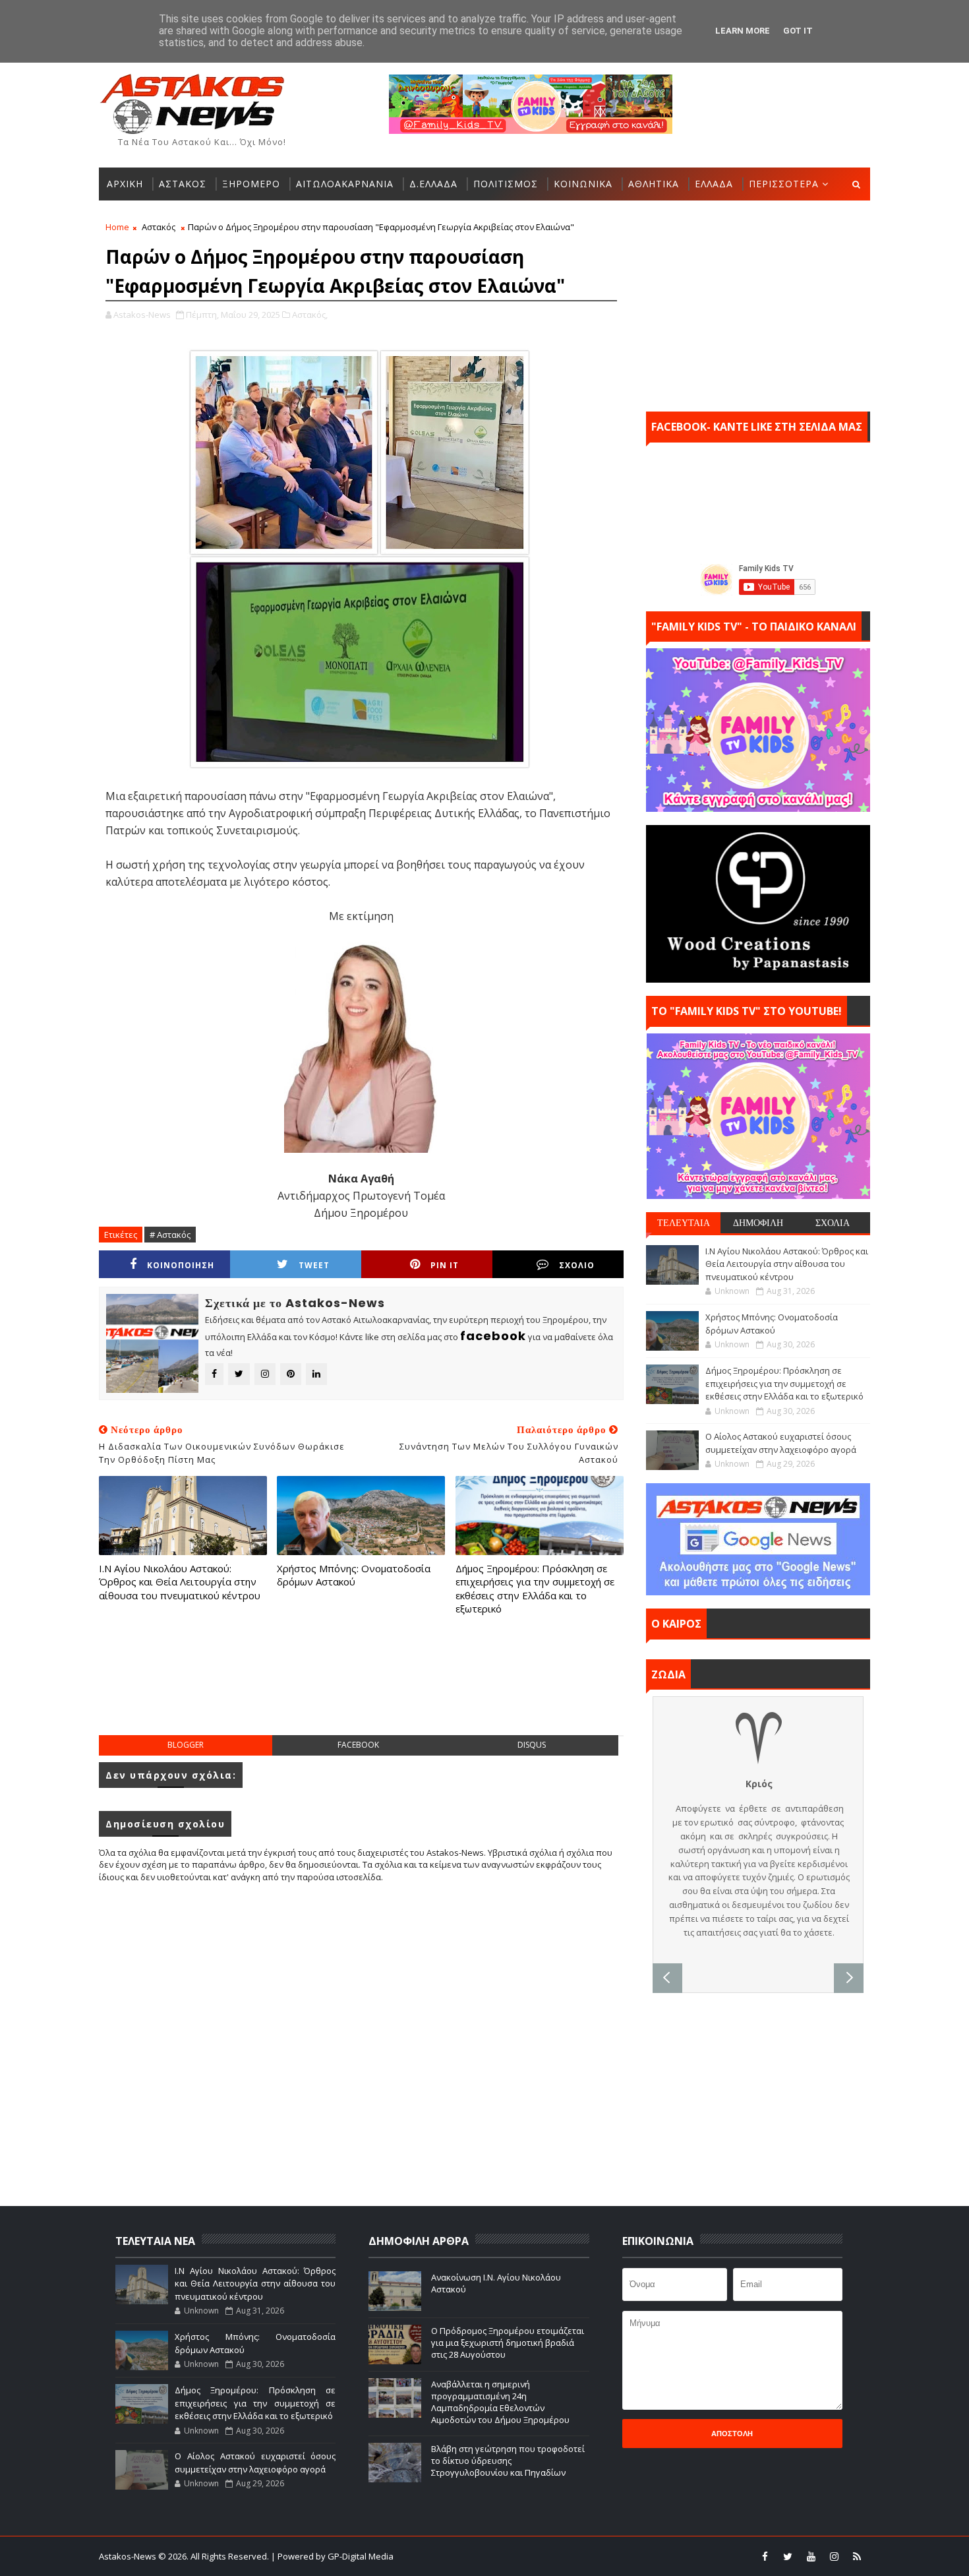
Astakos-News (129, 2556)
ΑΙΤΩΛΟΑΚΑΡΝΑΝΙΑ (345, 184)
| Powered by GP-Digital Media (332, 2556)
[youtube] (811, 2556)
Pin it (445, 1265)
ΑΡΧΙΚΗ (125, 184)
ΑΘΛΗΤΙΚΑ (654, 184)
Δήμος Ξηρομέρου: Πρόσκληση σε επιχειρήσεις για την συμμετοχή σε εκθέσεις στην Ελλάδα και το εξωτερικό (535, 1588)
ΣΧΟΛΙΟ (577, 1265)
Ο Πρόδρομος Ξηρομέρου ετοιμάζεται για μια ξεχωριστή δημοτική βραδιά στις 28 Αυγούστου (508, 2343)
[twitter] (788, 2556)
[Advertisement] (361, 1688)
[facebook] (765, 2556)
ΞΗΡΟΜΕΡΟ (251, 184)
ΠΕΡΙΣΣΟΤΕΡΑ (784, 184)
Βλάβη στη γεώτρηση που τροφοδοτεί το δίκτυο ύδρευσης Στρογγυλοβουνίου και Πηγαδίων (508, 2461)
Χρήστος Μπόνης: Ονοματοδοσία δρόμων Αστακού (354, 1575)
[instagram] (834, 2556)
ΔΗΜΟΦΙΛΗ (758, 1223)
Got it (798, 31)
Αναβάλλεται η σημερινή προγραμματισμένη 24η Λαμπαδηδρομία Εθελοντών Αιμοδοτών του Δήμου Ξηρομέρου (500, 2402)
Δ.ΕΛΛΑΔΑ (433, 184)
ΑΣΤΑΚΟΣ (183, 184)
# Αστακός (170, 1235)
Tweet (314, 1265)
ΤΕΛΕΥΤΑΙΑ (684, 1223)
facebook (358, 1745)
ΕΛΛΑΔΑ (714, 184)
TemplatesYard (493, 2556)
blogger (186, 1745)
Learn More (743, 31)
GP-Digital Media (627, 2556)
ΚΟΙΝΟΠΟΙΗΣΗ (181, 1265)
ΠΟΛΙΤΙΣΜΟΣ (506, 184)
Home (117, 227)
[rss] (857, 2556)
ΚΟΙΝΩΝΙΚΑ (583, 184)
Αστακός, (310, 315)
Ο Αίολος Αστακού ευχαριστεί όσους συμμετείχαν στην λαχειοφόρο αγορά (781, 1443)
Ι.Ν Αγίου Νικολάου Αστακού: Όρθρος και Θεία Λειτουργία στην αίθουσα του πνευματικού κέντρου (180, 1582)
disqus (532, 1745)
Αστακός (159, 227)
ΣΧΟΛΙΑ (833, 1223)
